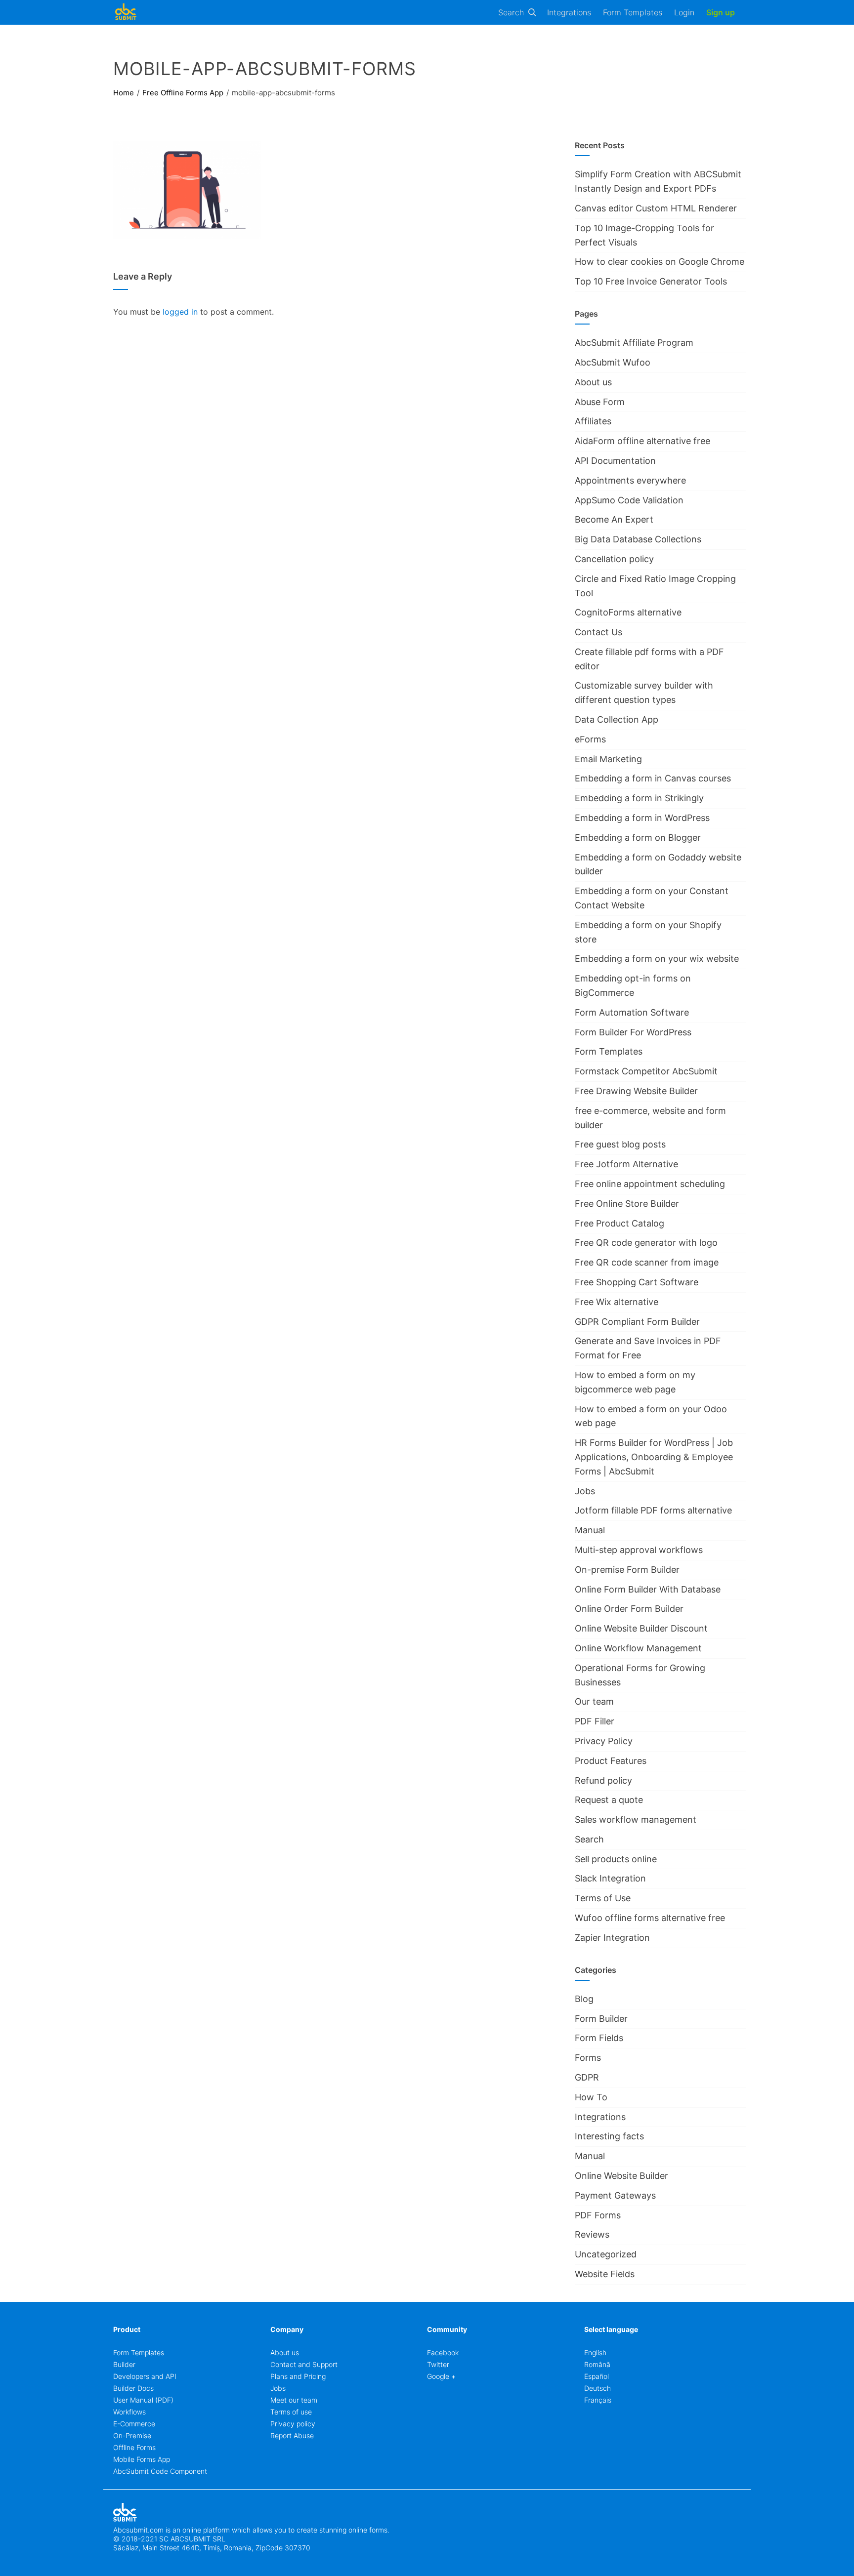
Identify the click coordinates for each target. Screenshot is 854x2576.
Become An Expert (614, 519)
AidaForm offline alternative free (642, 441)
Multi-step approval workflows (639, 1550)
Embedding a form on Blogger (638, 838)
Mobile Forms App (142, 2459)
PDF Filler (595, 1721)
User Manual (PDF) (143, 2400)
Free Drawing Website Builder (636, 1091)
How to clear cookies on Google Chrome (660, 262)
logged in (180, 312)
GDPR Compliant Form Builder (637, 1322)
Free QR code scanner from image (647, 1262)
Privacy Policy (604, 1741)
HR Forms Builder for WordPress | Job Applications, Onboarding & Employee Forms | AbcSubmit (654, 1457)
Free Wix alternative (617, 1302)
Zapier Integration (612, 1938)
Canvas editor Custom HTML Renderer (656, 208)
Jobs (585, 1491)
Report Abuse (292, 2435)
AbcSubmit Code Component (160, 2471)
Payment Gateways (615, 2195)
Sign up (721, 12)
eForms (590, 739)
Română (597, 2364)
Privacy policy (293, 2424)
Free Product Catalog (619, 1223)
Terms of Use (603, 1898)
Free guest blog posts (620, 1144)
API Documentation (615, 461)
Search (511, 12)
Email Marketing (608, 759)
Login (684, 12)
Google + (441, 2376)
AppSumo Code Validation (629, 500)
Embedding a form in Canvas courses (653, 778)
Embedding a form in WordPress (642, 818)
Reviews (592, 2234)
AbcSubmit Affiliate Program (634, 343)
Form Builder (601, 2019)
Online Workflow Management (638, 1648)
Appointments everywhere (630, 480)
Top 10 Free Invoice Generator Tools (651, 281)
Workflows (129, 2412)
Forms (588, 2058)
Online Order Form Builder (629, 1609)
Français (598, 2400)
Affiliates (593, 421)
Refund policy (603, 1780)
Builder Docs (133, 2388)
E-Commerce (134, 2424)
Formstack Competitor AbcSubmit (646, 1071)
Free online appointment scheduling (650, 1184)
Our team (594, 1701)
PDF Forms (598, 2215)
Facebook (443, 2352)
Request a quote (609, 1800)
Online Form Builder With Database (648, 1589)
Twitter (438, 2364)
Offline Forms (134, 2447)
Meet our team (294, 2400)
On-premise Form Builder (627, 1570)
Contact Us (598, 632)
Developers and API (145, 2376)
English (595, 2352)
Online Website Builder (621, 2176)
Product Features (611, 1761)
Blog (584, 1999)
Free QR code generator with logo (646, 1243)
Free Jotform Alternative (626, 1164)
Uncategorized (606, 2254)
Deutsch (598, 2388)
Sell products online (616, 1859)
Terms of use (291, 2412)
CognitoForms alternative (628, 612)
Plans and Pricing (298, 2376)
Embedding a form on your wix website (657, 959)
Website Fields (605, 2274)
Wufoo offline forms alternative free (650, 1918)
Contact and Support (304, 2364)
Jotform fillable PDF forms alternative (653, 1510)
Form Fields (599, 2038)
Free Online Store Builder (627, 1204)
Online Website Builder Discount (641, 1628)
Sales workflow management (636, 1820)
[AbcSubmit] (126, 12)
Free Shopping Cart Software (637, 1282)
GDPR (587, 2077)
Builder (124, 2364)
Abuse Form (600, 402)
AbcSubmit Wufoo (613, 362)
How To (591, 2097)
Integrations (569, 12)
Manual (590, 1530)
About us (593, 382)
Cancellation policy (614, 559)
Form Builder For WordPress (633, 1032)
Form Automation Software (632, 1012)
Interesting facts (609, 2136)
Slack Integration (610, 1878)
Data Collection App (617, 719)
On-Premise (132, 2435)
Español (597, 2376)
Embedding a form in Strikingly (639, 798)
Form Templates (633, 12)
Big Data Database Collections (638, 539)
